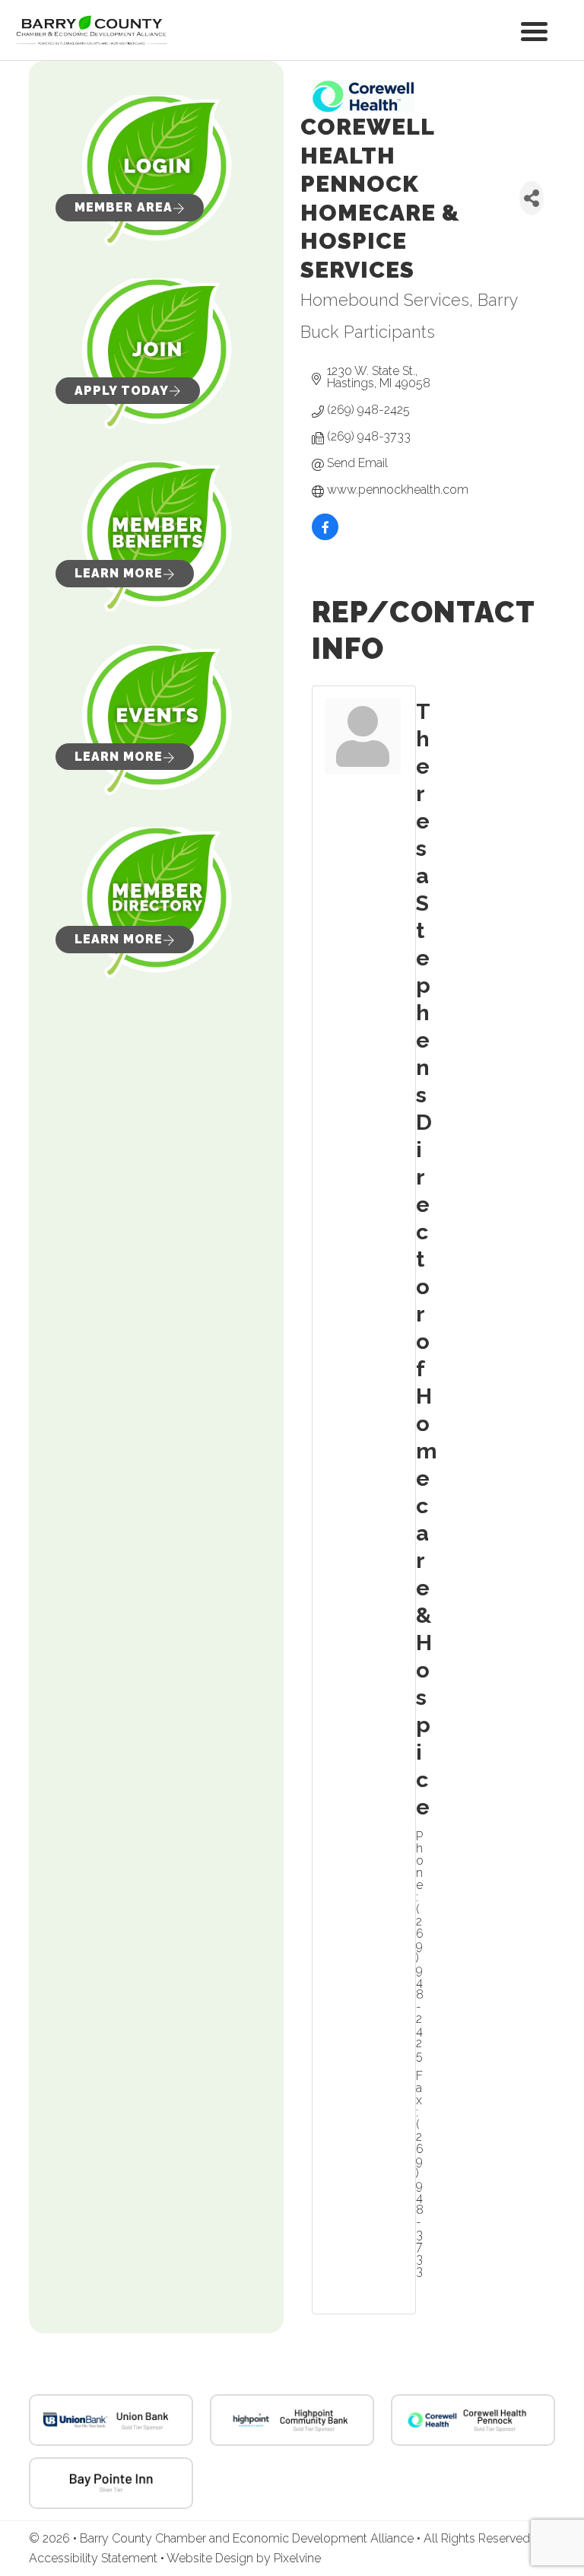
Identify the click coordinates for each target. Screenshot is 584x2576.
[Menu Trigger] (534, 30)
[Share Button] (532, 198)
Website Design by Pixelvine (244, 2558)
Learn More (119, 573)
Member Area (124, 207)
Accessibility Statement (95, 2558)
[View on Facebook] (325, 537)
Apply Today (122, 391)
